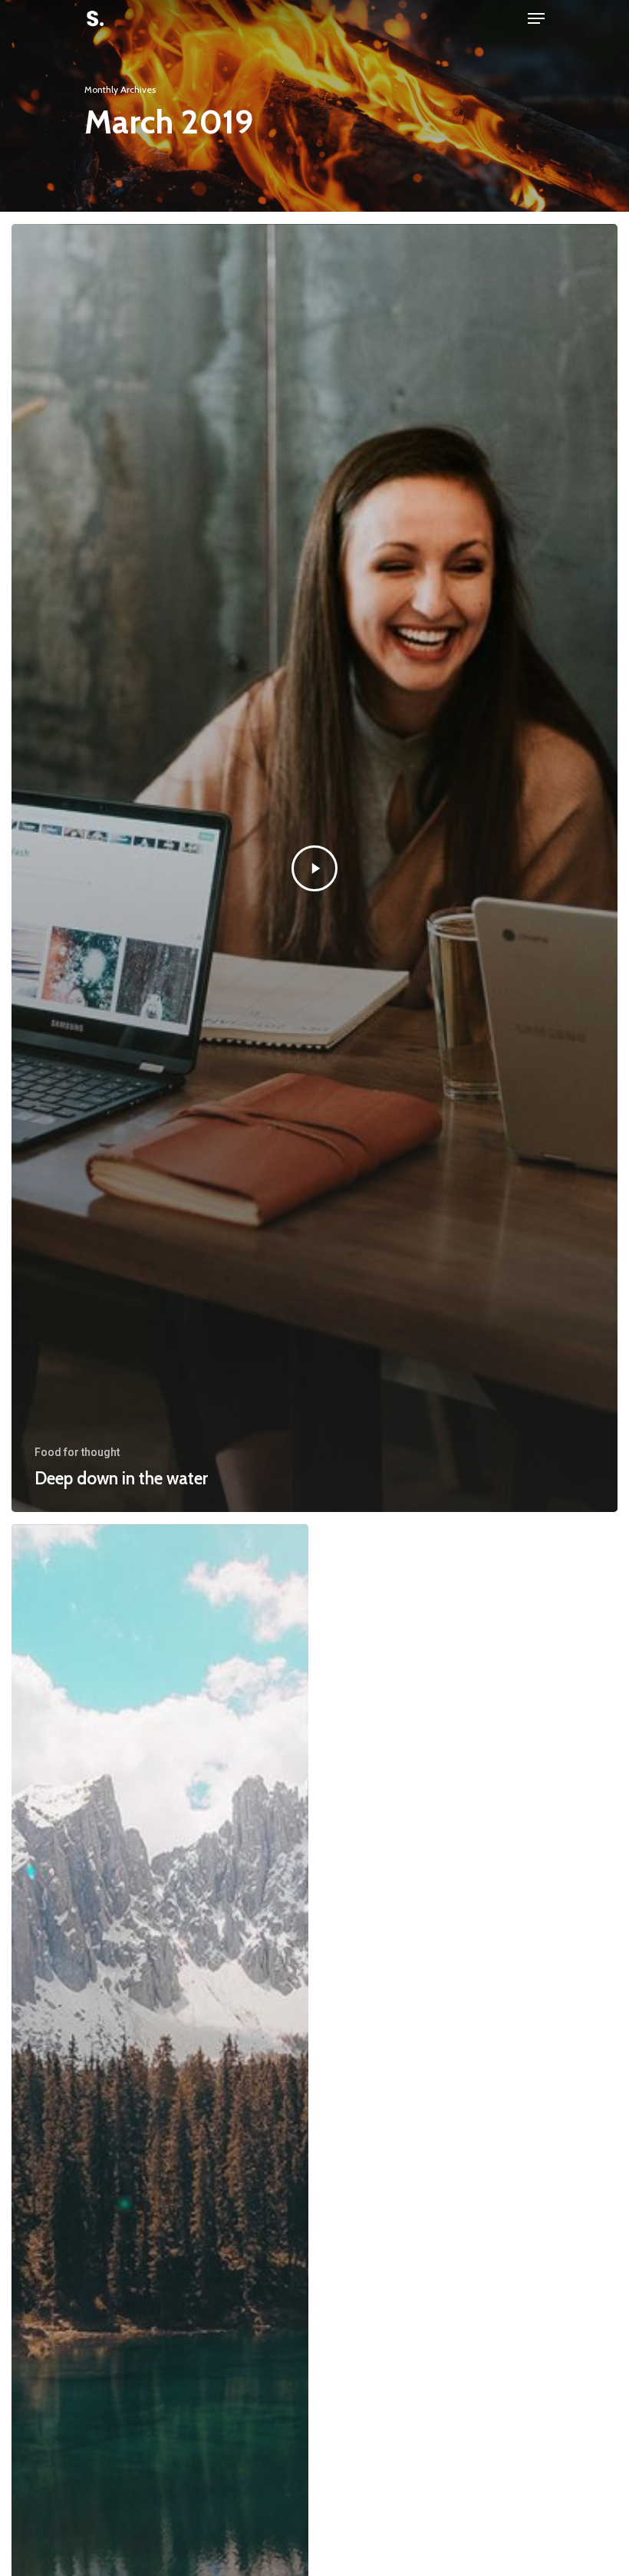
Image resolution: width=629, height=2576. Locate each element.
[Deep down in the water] (314, 868)
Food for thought (77, 1452)
